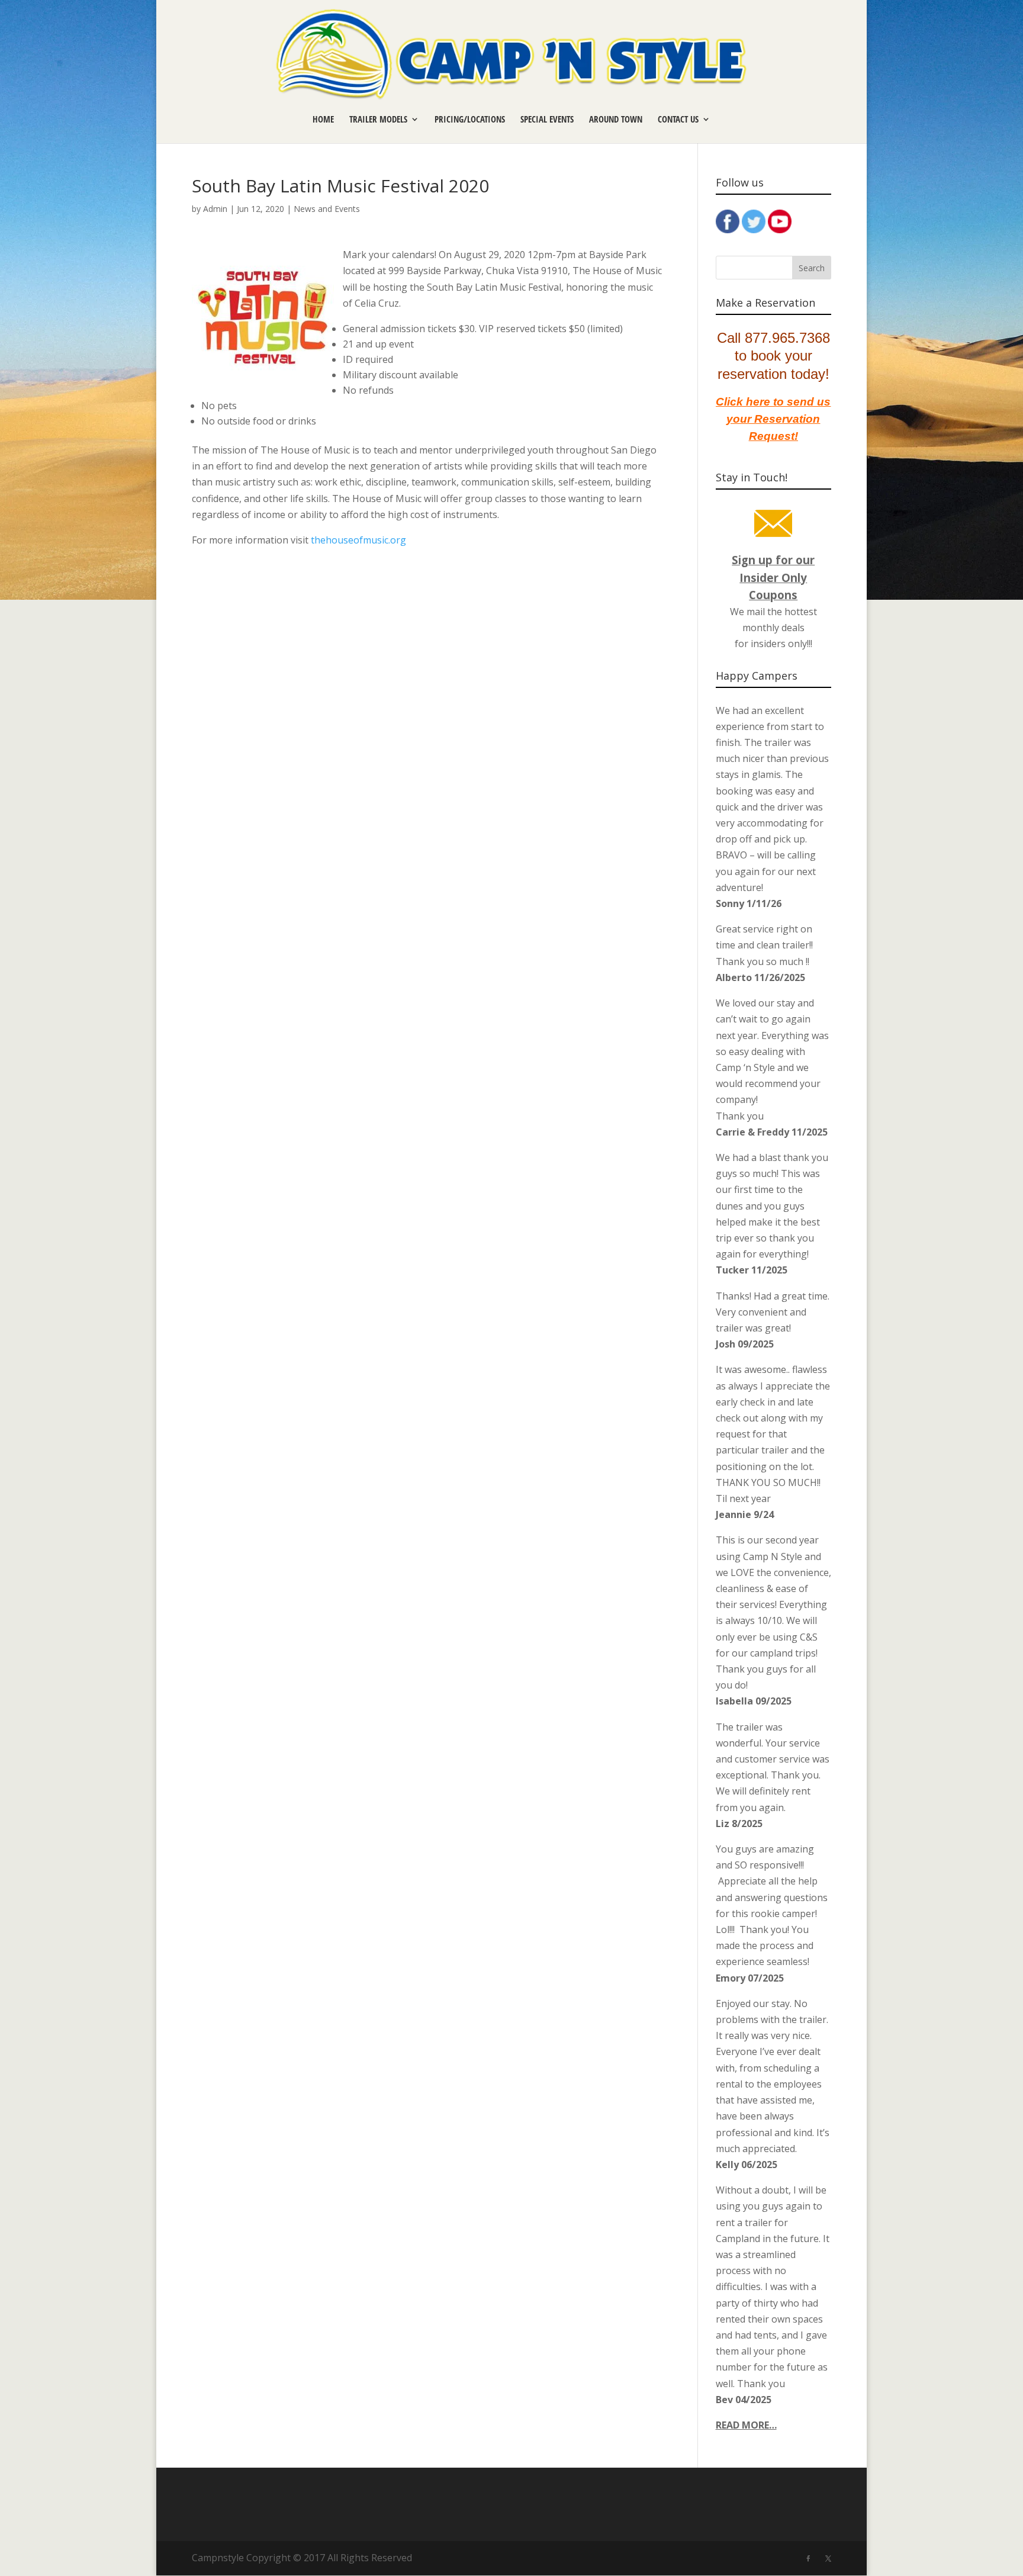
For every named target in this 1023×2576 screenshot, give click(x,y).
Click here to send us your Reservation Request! (773, 419)
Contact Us (678, 120)
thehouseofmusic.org (358, 540)
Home (323, 120)
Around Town (616, 120)
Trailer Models (378, 120)
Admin (215, 209)
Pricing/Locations (470, 120)
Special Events (547, 120)
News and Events (327, 209)
